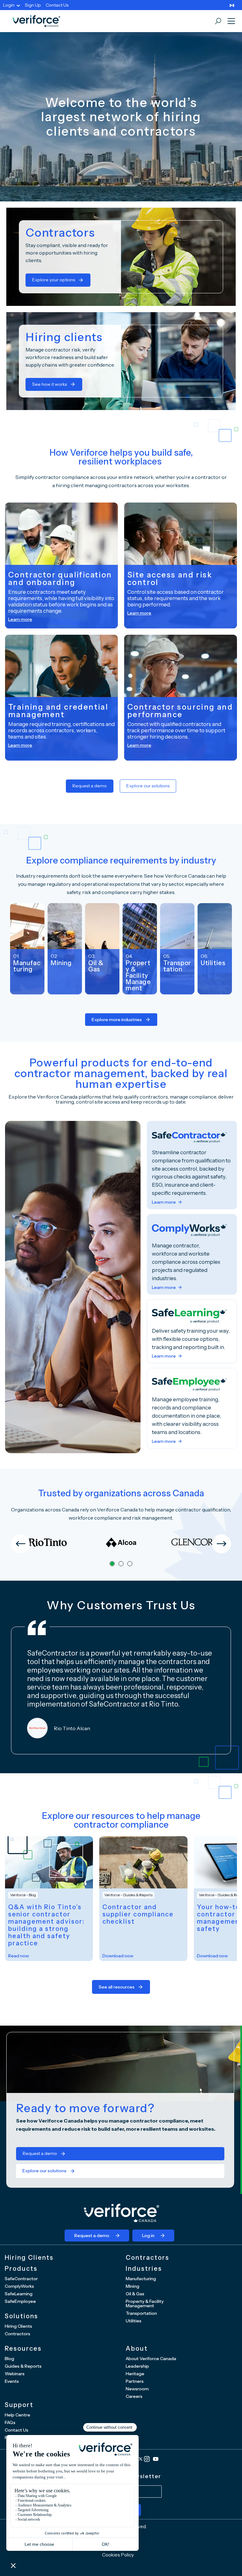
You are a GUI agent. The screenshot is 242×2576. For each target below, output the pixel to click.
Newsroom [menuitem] (137, 2389)
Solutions (21, 2316)
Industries (144, 2269)
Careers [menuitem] (134, 2396)
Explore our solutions (148, 786)
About (137, 2348)
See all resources (117, 1987)
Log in (148, 2236)
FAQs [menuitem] (10, 2422)
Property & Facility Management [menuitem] (145, 2303)
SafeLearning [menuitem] (19, 2294)
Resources (23, 2348)
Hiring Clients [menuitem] (18, 2326)
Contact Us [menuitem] (57, 5)
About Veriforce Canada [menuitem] (151, 2359)
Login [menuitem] (9, 5)
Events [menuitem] (12, 2381)
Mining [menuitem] (133, 2286)
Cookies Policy (118, 2555)
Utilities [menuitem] (134, 2321)
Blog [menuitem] (9, 2359)
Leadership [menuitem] (137, 2366)
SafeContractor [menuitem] (21, 2279)
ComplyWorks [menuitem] (19, 2286)
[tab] (112, 1564)
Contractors (147, 2258)
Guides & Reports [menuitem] (23, 2366)
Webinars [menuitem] (15, 2374)
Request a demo (90, 786)
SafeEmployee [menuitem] (20, 2301)
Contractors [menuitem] (17, 2334)
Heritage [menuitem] (135, 2374)
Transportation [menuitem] (141, 2313)
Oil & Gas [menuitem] (135, 2294)
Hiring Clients (29, 2258)
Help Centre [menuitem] (17, 2415)
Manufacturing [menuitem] (141, 2279)
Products (21, 2269)
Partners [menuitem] (135, 2381)
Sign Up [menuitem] (33, 5)
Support (19, 2405)
